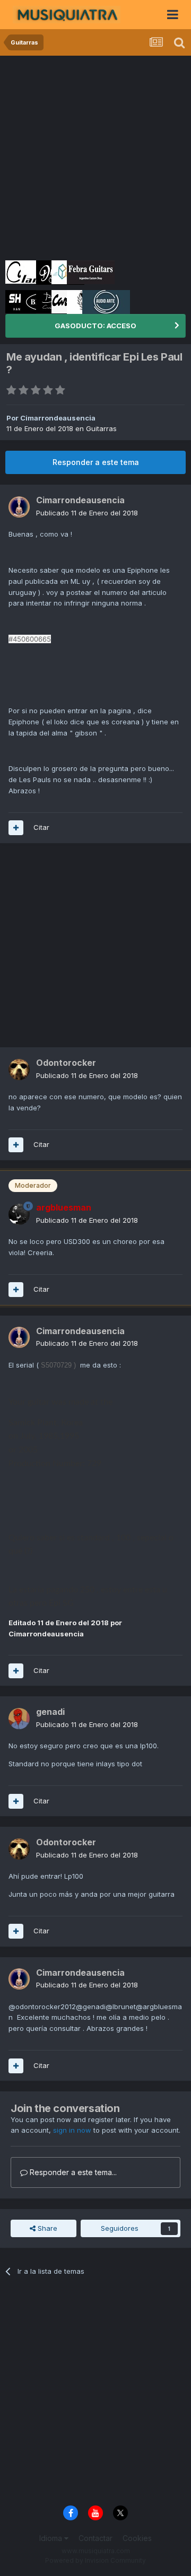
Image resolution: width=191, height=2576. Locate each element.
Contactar (95, 2538)
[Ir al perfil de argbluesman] (19, 1214)
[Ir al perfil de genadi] (19, 1719)
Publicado (87, 513)
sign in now (72, 2130)
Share (46, 2228)
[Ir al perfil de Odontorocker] (19, 1070)
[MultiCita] (16, 828)
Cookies (137, 2538)
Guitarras (101, 428)
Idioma (52, 2538)
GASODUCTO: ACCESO (95, 326)
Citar (41, 827)
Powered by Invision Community (95, 2560)
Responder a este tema (96, 462)
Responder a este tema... (72, 2172)
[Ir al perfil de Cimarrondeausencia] (19, 507)
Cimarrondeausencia (58, 418)
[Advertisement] (95, 156)
